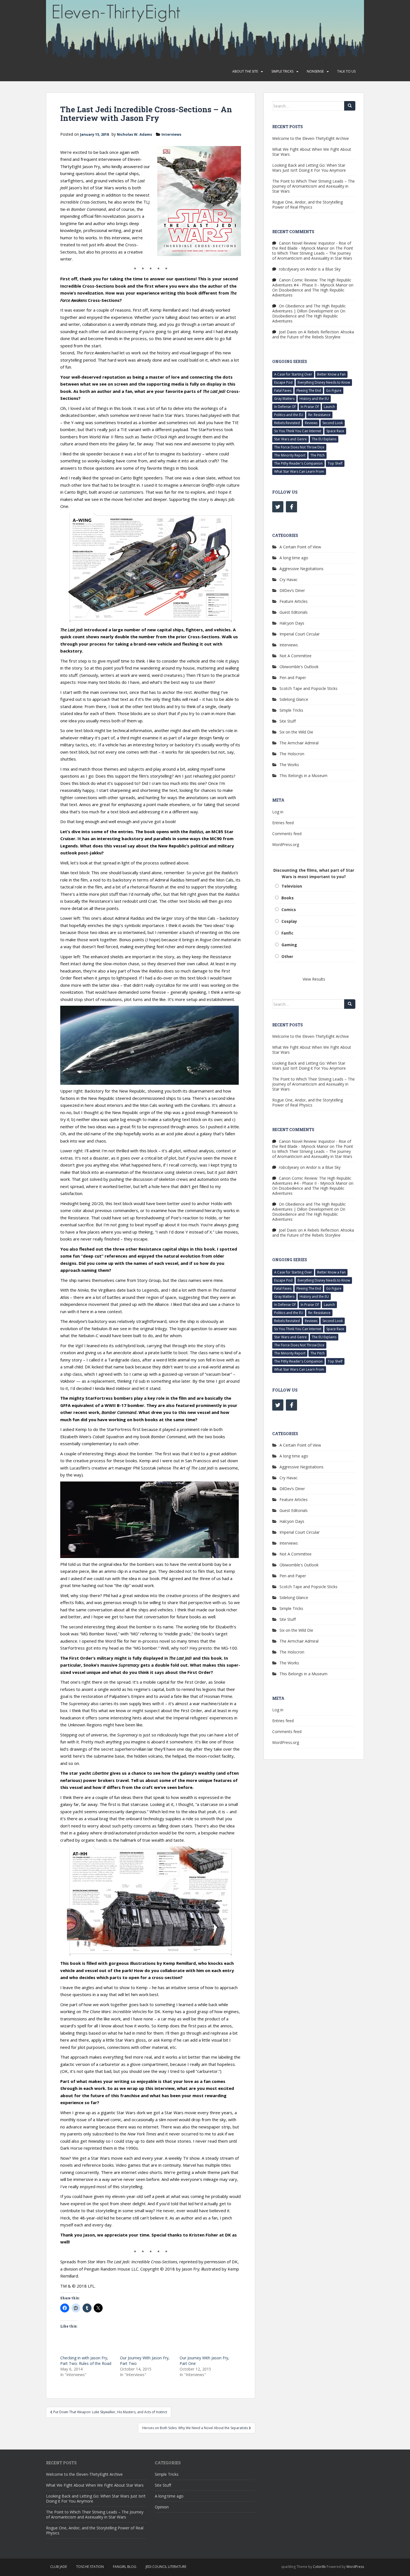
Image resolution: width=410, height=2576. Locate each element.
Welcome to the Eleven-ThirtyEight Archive (311, 138)
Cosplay (289, 921)
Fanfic (287, 933)
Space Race (335, 431)
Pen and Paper (293, 678)
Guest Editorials (294, 612)
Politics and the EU (289, 415)
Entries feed (283, 823)
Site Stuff (288, 721)
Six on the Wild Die (296, 732)
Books (288, 898)
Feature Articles (294, 601)
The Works (289, 765)
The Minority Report (290, 455)
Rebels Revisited (287, 423)
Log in (278, 812)
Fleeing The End (309, 390)
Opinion (162, 2507)
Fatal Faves (283, 390)
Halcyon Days (292, 623)
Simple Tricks (282, 71)
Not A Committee (296, 656)
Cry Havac (289, 580)
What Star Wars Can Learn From (299, 471)
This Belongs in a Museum (303, 776)
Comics (289, 910)
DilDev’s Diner (292, 590)
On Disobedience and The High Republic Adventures (308, 292)
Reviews (311, 423)
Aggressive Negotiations (302, 569)
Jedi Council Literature (166, 2567)
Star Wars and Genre (290, 439)
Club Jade (59, 2567)
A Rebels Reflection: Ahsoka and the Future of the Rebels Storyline (313, 334)
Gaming (289, 945)
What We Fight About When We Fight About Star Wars (312, 152)
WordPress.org (286, 844)
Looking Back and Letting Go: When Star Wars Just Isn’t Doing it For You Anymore (309, 168)
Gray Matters (284, 399)
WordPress (355, 2567)
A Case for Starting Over (293, 374)
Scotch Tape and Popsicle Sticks (308, 688)
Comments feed (287, 834)
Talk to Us (346, 71)
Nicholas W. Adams (134, 134)
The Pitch (318, 455)
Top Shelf (335, 463)
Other (287, 956)
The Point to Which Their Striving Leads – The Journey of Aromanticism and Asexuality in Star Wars (313, 186)
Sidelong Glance (294, 699)
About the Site (245, 71)
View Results (314, 979)
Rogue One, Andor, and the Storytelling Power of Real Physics (307, 205)
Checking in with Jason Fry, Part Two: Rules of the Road (86, 2361)
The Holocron (292, 754)
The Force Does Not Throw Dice (299, 447)
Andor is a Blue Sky (323, 269)
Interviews (171, 134)
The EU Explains (324, 439)
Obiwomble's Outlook (299, 667)
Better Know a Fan (331, 374)
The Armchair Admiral (299, 743)
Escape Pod (283, 382)
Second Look (333, 423)
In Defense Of (285, 407)
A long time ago (294, 558)
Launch (329, 407)
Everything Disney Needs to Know (324, 382)
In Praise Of (310, 407)
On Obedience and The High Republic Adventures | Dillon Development (309, 308)
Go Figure (334, 390)
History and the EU (314, 399)
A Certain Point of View (300, 547)
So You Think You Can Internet (298, 431)
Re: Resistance (319, 415)
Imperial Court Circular (300, 634)
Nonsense (315, 71)
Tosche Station (90, 2567)
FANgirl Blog (125, 2567)
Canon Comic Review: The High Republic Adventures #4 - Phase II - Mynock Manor (312, 282)
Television (292, 886)
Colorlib (319, 2567)
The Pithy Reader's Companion (298, 463)
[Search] (350, 106)
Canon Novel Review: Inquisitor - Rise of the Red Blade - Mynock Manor (312, 246)
